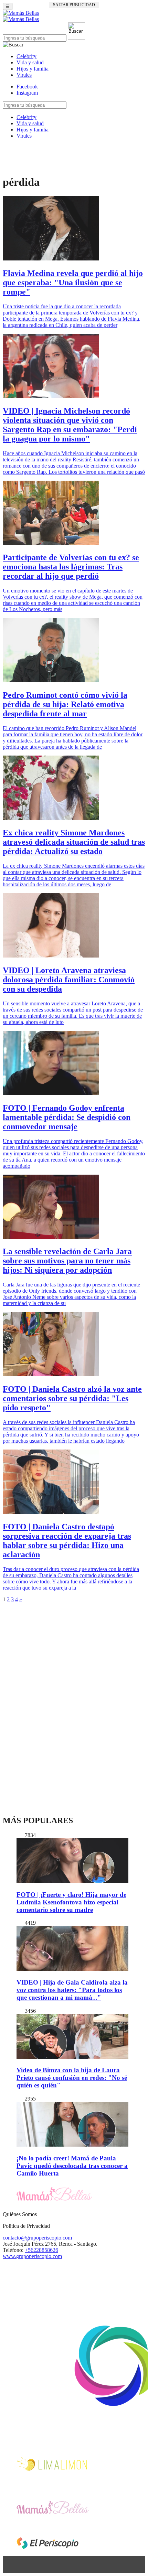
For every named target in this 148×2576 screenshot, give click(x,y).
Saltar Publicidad (74, 5)
